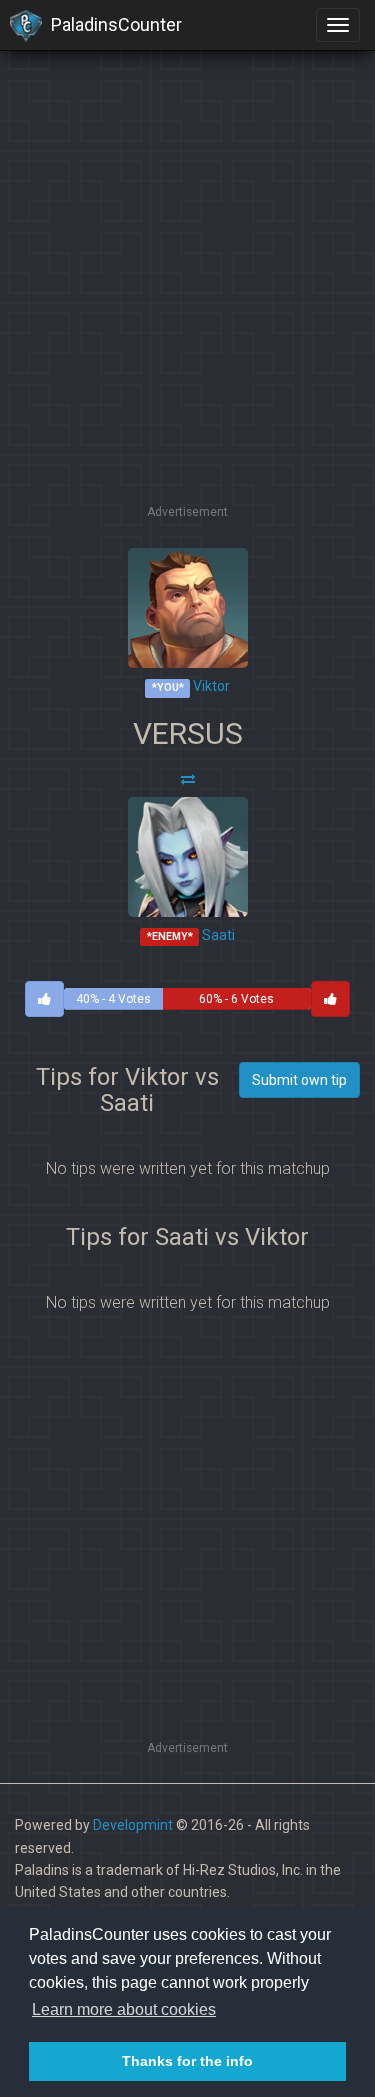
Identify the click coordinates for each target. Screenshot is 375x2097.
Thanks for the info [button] (187, 2061)
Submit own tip (299, 1080)
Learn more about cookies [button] (124, 2009)
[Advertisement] (187, 312)
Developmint (133, 1825)
